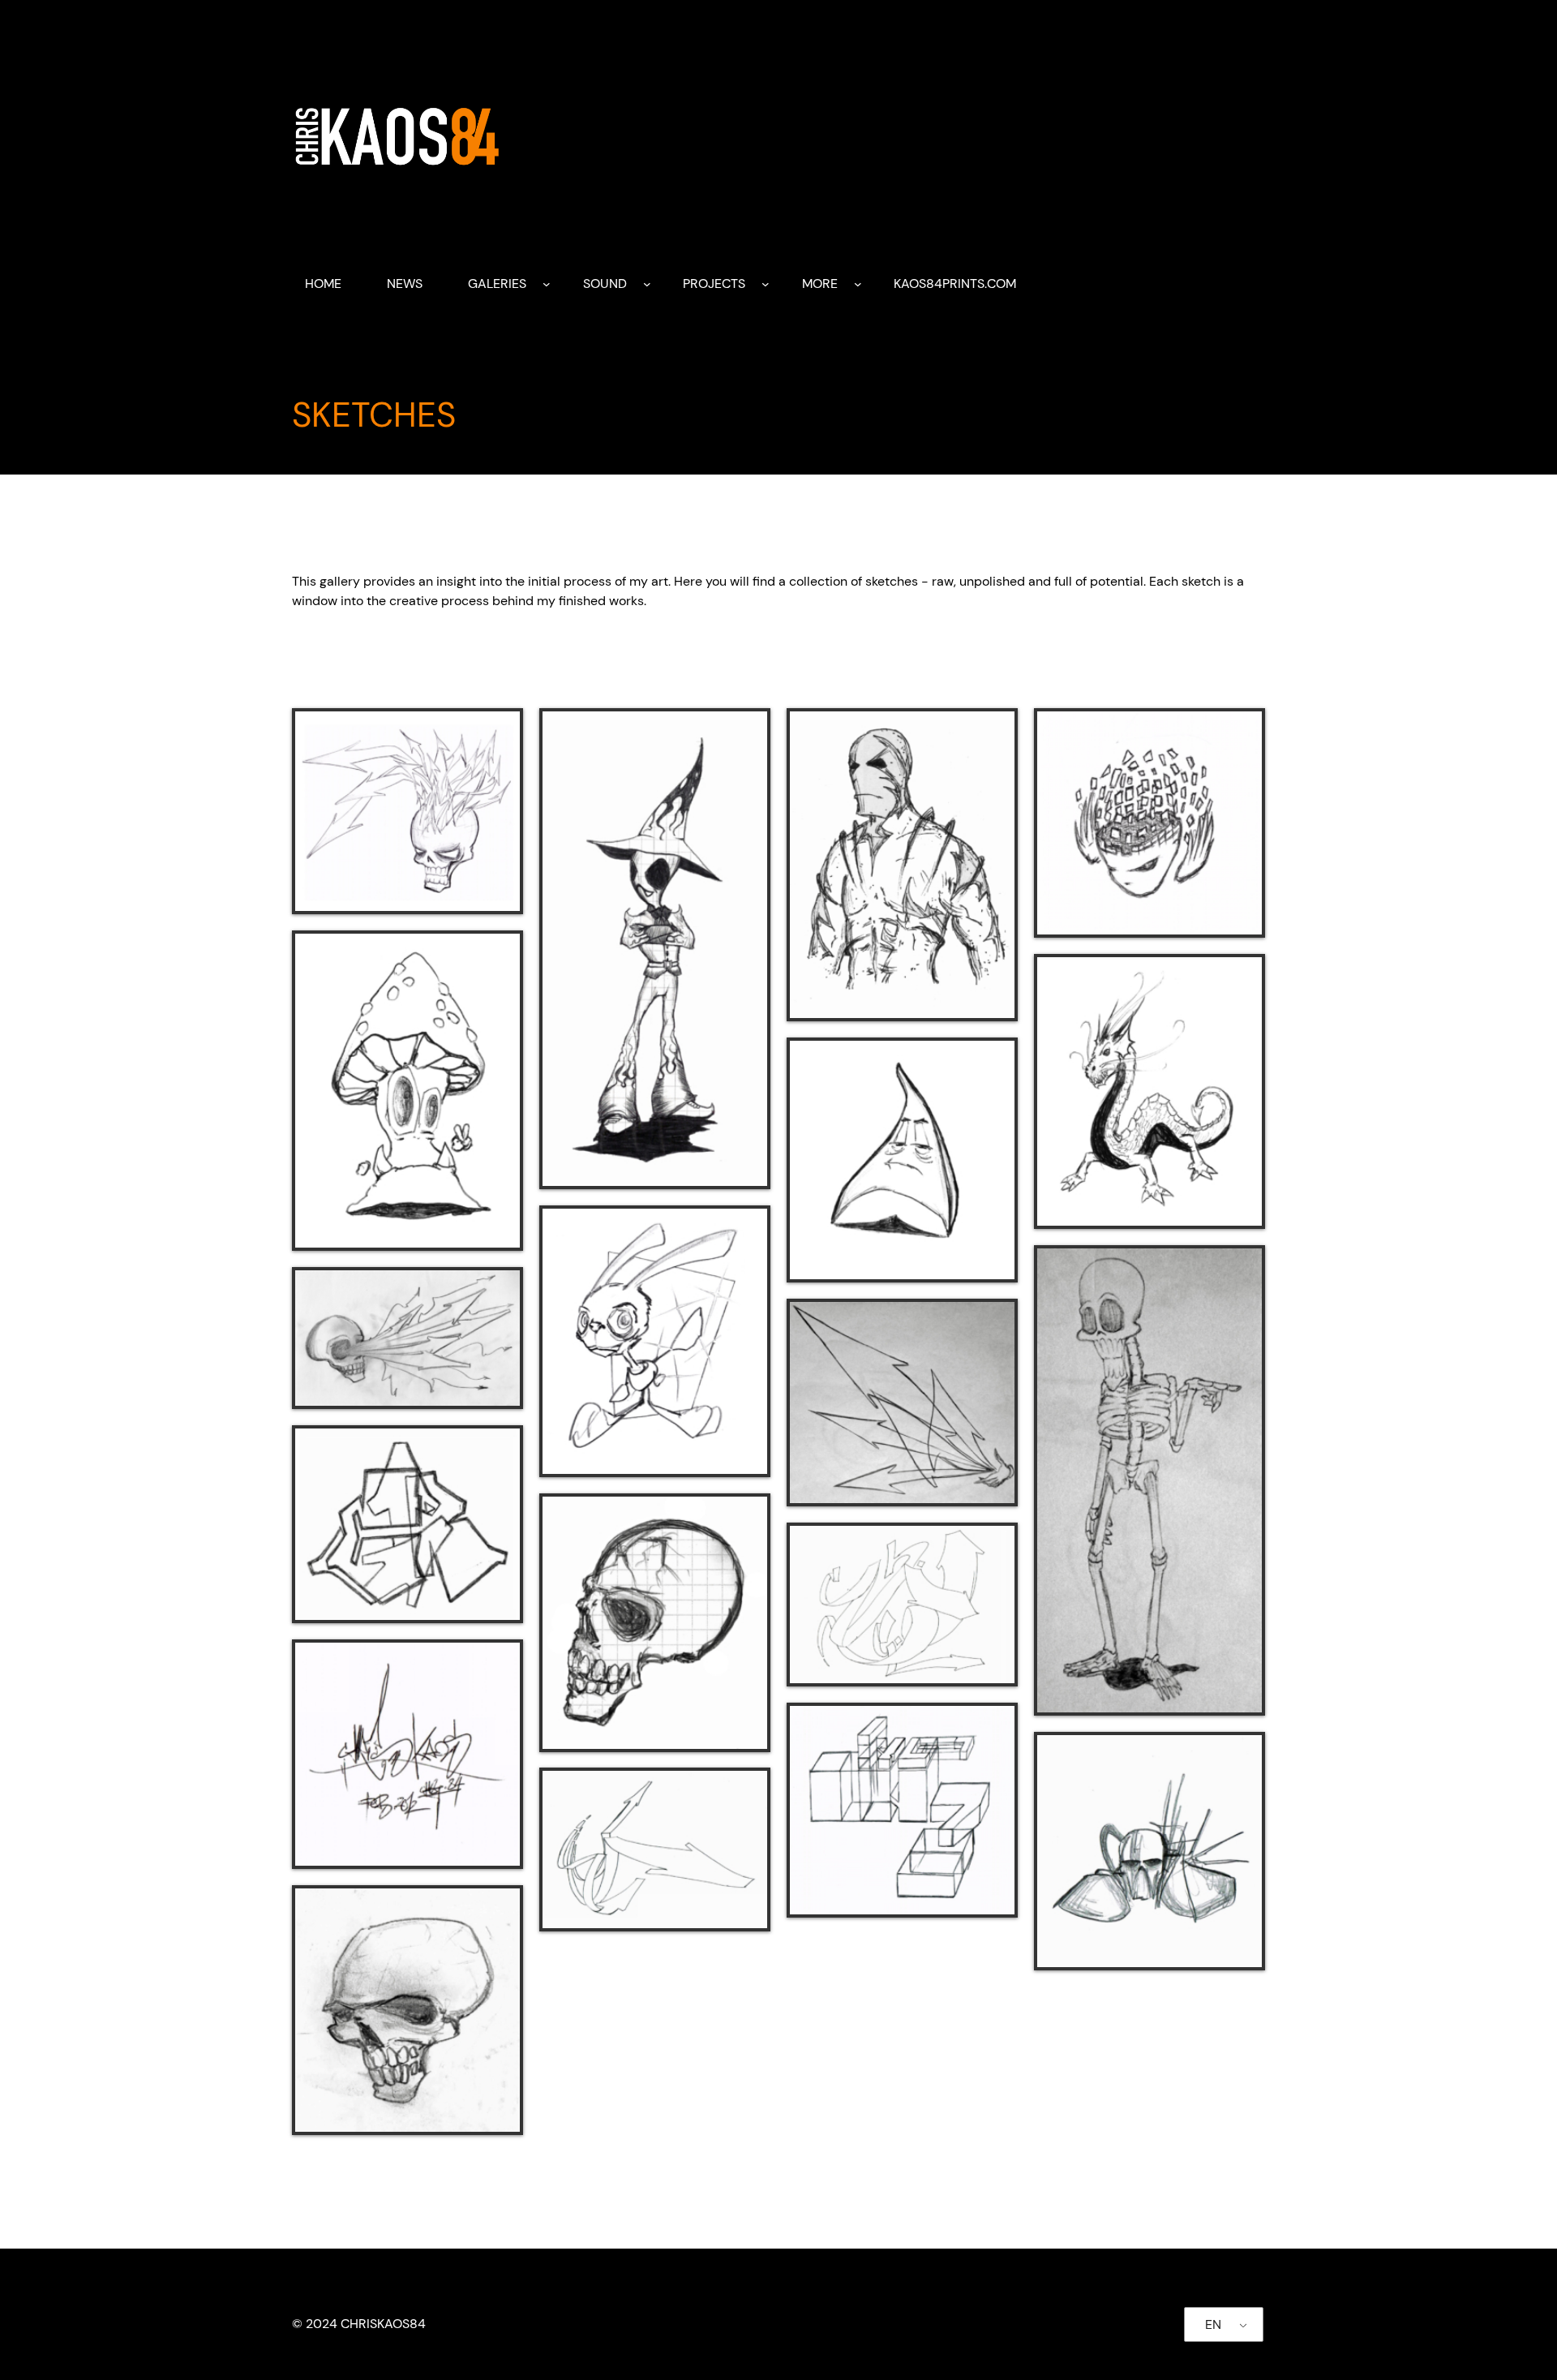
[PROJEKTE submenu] (766, 284)
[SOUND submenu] (647, 284)
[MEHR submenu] (858, 284)
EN (1213, 2324)
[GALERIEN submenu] (547, 284)
